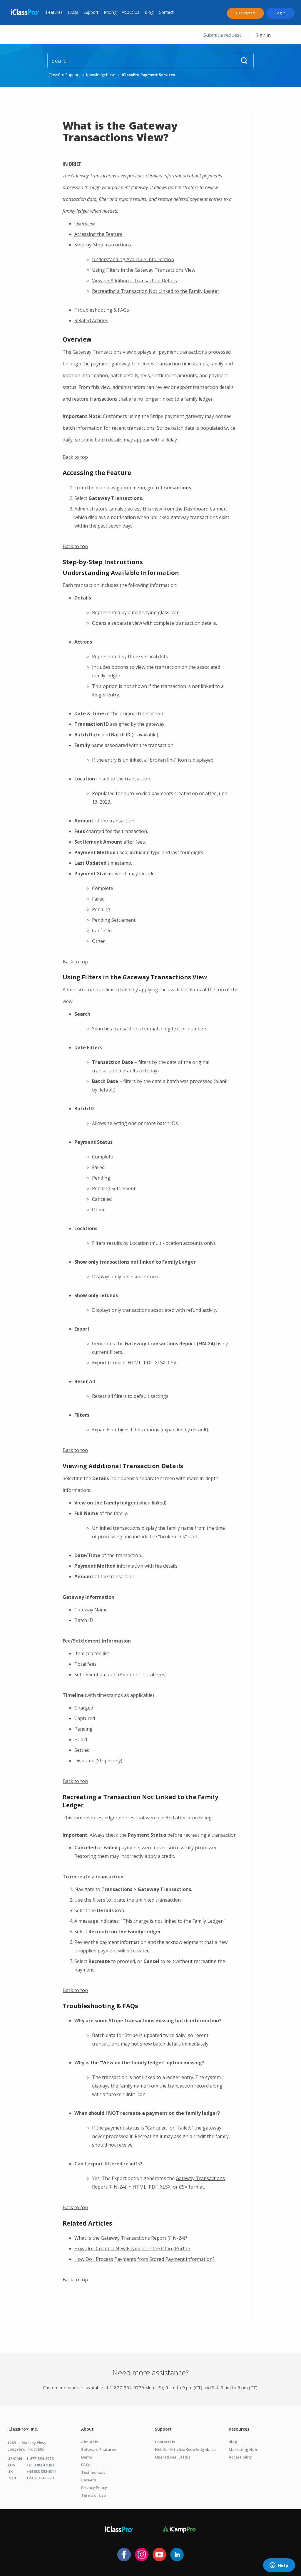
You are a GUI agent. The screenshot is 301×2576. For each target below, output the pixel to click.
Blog (149, 12)
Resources (239, 2429)
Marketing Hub (243, 2449)
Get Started (245, 13)
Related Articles (91, 320)
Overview (85, 224)
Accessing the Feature (98, 234)
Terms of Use (93, 2495)
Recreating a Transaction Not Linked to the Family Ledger (156, 291)
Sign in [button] (263, 35)
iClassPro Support (64, 75)
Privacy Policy (94, 2488)
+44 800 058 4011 (41, 2471)
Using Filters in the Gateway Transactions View (144, 270)
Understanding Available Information (133, 259)
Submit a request (222, 35)
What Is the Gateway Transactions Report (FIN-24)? (131, 2238)
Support (91, 12)
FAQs (73, 12)
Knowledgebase (101, 75)
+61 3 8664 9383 (40, 2465)
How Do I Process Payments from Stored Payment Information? (144, 2259)
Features (54, 12)
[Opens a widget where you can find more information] (279, 2566)
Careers (88, 2480)
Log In (280, 13)
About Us (131, 12)
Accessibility (240, 2457)
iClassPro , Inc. (23, 2429)
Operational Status (173, 2457)
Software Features (98, 2449)
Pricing (110, 12)
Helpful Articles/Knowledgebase (185, 2449)
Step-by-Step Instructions (103, 245)
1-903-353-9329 (40, 2478)
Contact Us (165, 2442)
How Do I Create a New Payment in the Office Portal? (132, 2248)
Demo (87, 2457)
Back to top (75, 457)
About (87, 2429)
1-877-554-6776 (40, 2459)
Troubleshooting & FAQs (102, 310)
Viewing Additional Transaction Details (134, 281)
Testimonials (93, 2472)
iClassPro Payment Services (148, 75)
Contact (166, 12)
